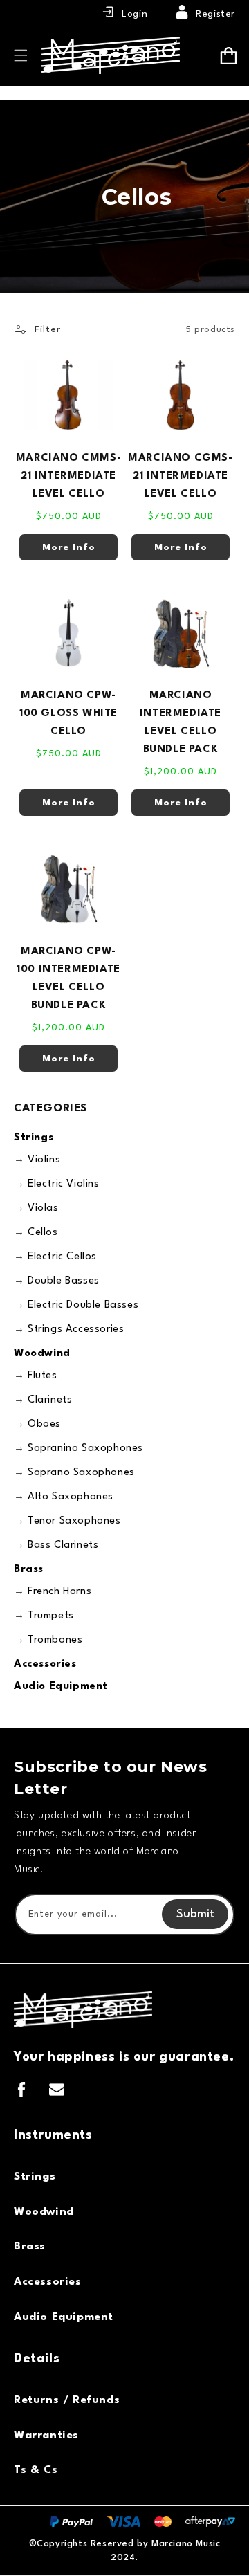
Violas (43, 1208)
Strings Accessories (76, 1330)
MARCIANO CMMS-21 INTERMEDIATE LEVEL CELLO (68, 476)
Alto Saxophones (71, 1497)
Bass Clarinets (63, 1545)
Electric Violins (64, 1184)
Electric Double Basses (83, 1305)
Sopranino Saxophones (85, 1449)
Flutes (43, 1376)
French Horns (59, 1592)
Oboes (44, 1424)
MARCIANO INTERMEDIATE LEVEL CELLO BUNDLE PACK (181, 723)
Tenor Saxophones (74, 1521)
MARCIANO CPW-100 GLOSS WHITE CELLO (68, 714)
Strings (34, 1138)
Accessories (45, 1664)
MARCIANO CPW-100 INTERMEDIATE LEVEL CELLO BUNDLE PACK (68, 979)
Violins (44, 1160)
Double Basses (64, 1281)
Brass (29, 1570)
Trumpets (51, 1616)
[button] (21, 55)
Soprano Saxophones (81, 1473)
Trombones (55, 1640)
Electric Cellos (62, 1257)
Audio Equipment (61, 1687)
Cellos (43, 1233)
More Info (69, 547)
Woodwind (42, 1354)
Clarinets (50, 1400)
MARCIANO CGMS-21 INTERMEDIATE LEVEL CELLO (180, 476)
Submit (195, 1914)
